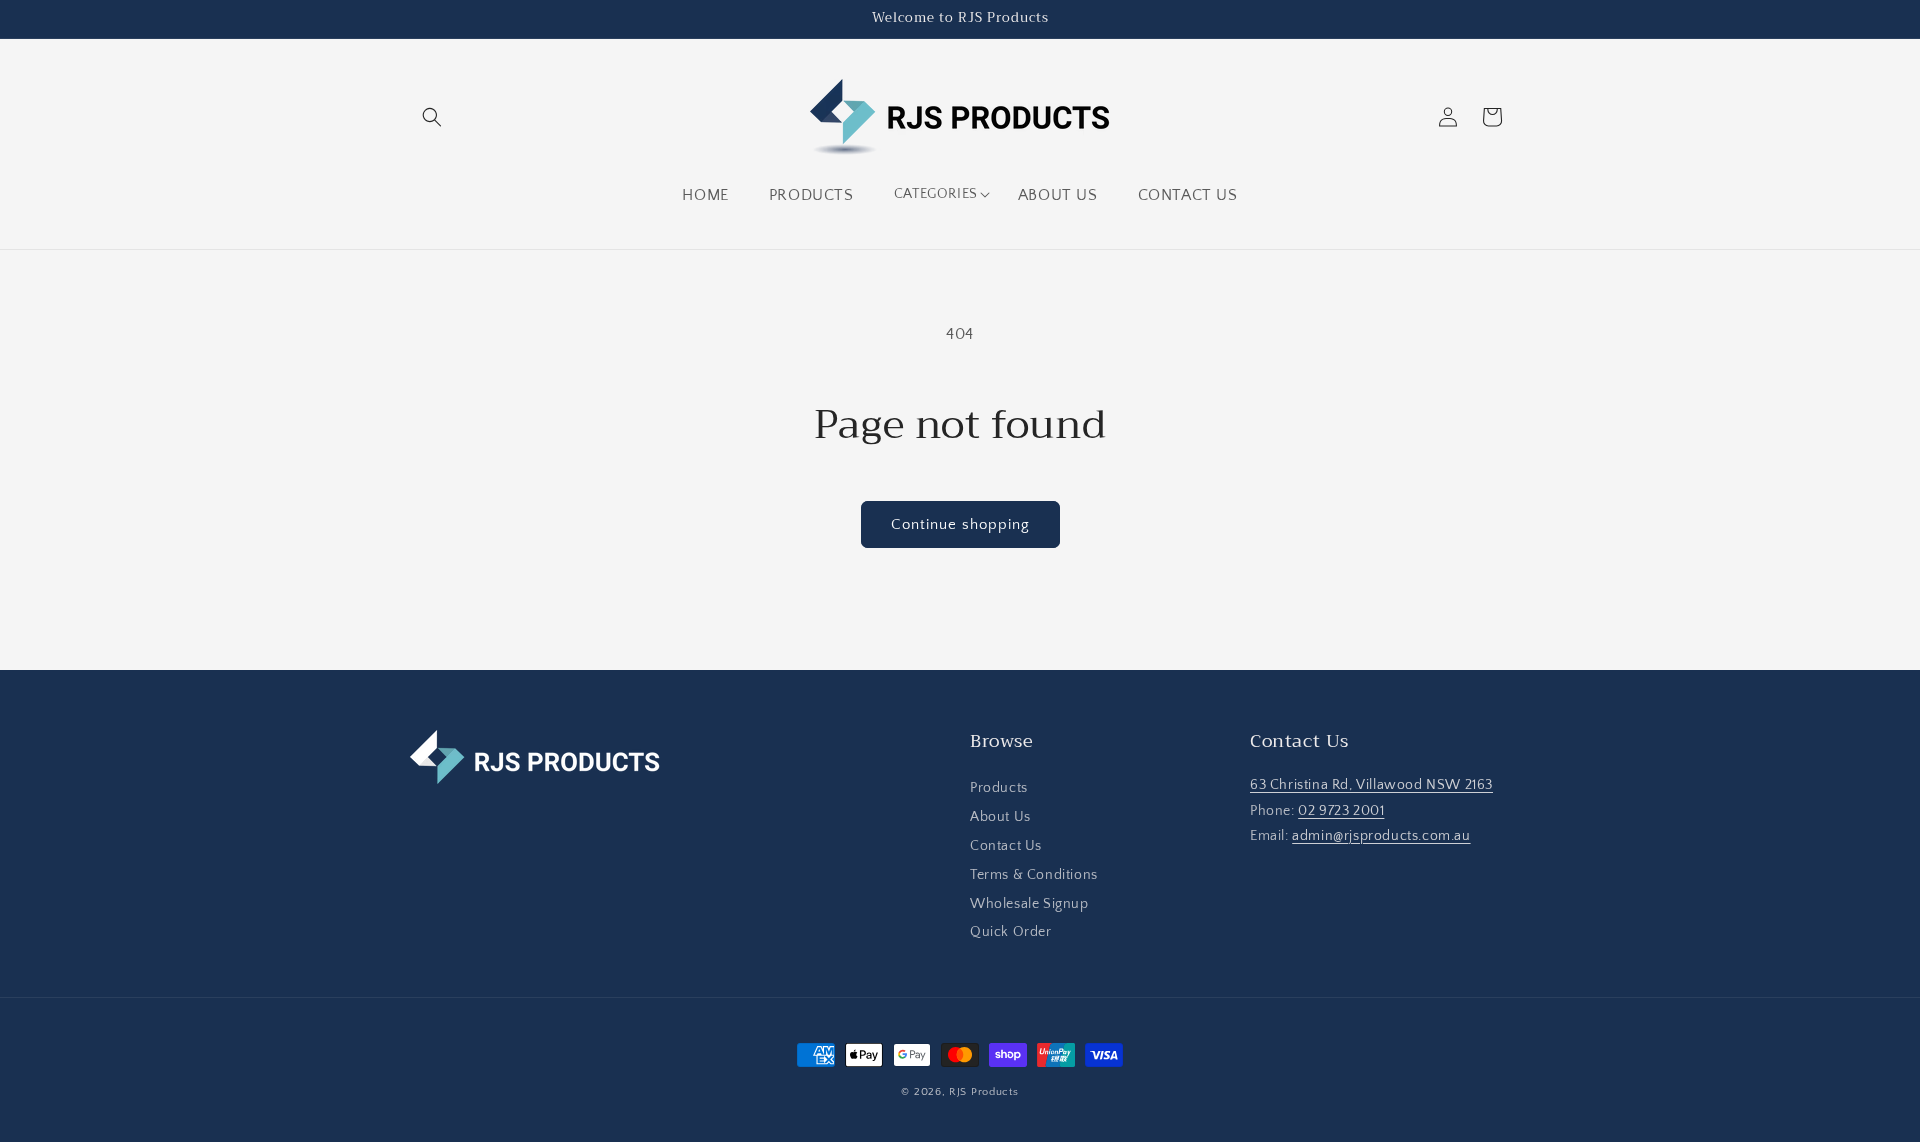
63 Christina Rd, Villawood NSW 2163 (1371, 786)
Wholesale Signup (1029, 904)
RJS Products (983, 1092)
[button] (432, 117)
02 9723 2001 (1341, 811)
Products (999, 789)
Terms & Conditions (1034, 875)
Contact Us (1006, 846)
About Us (1000, 818)
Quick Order (1011, 933)
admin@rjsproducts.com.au (1381, 836)
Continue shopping (960, 524)
